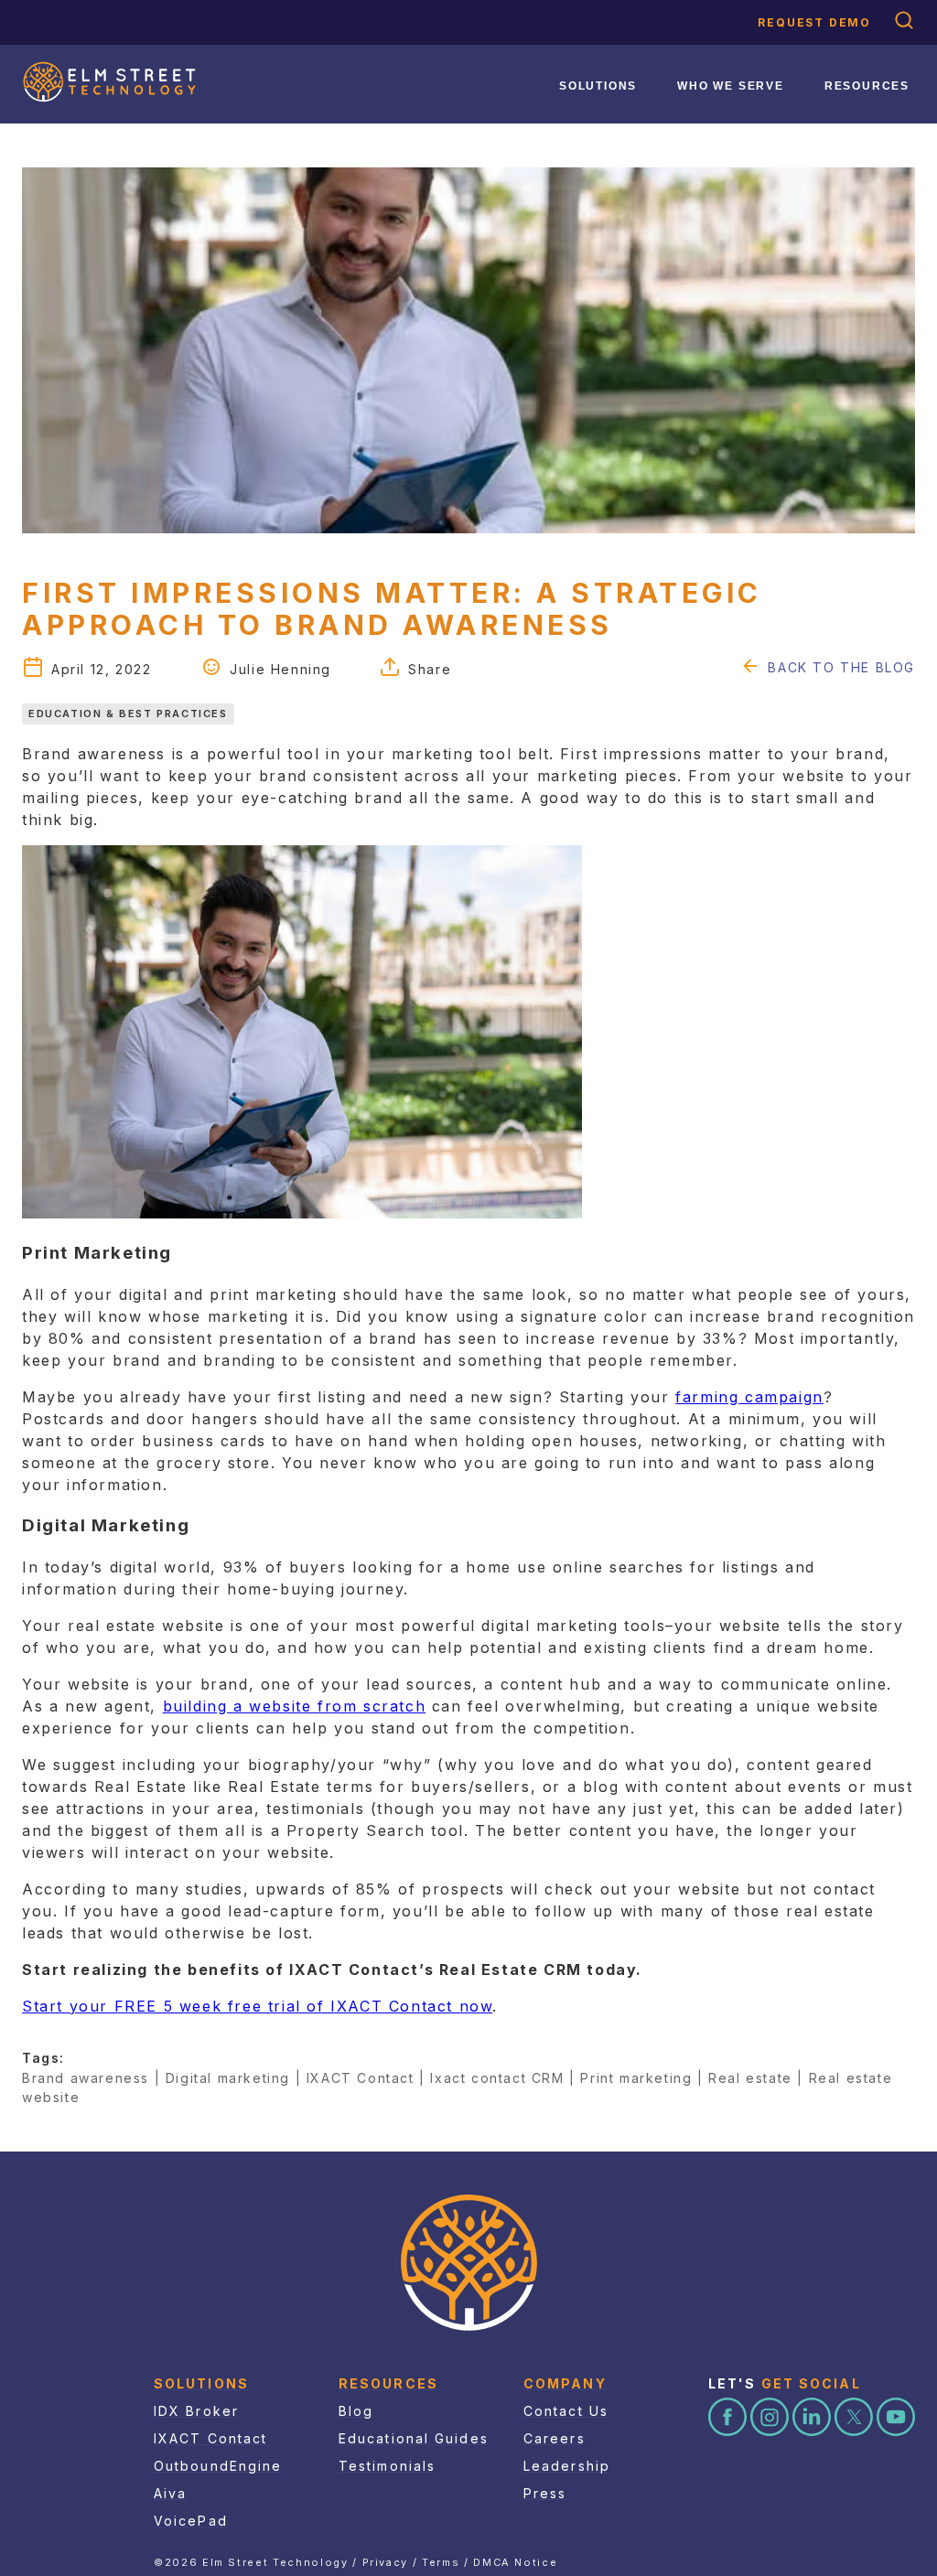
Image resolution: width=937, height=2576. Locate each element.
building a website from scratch (295, 1706)
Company (565, 2383)
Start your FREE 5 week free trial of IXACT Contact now (257, 2006)
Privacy (386, 2562)
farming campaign (749, 1397)
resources (867, 86)
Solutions (598, 86)
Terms (441, 2562)
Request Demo (814, 22)
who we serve (731, 86)
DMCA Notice (515, 2562)
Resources (388, 2383)
